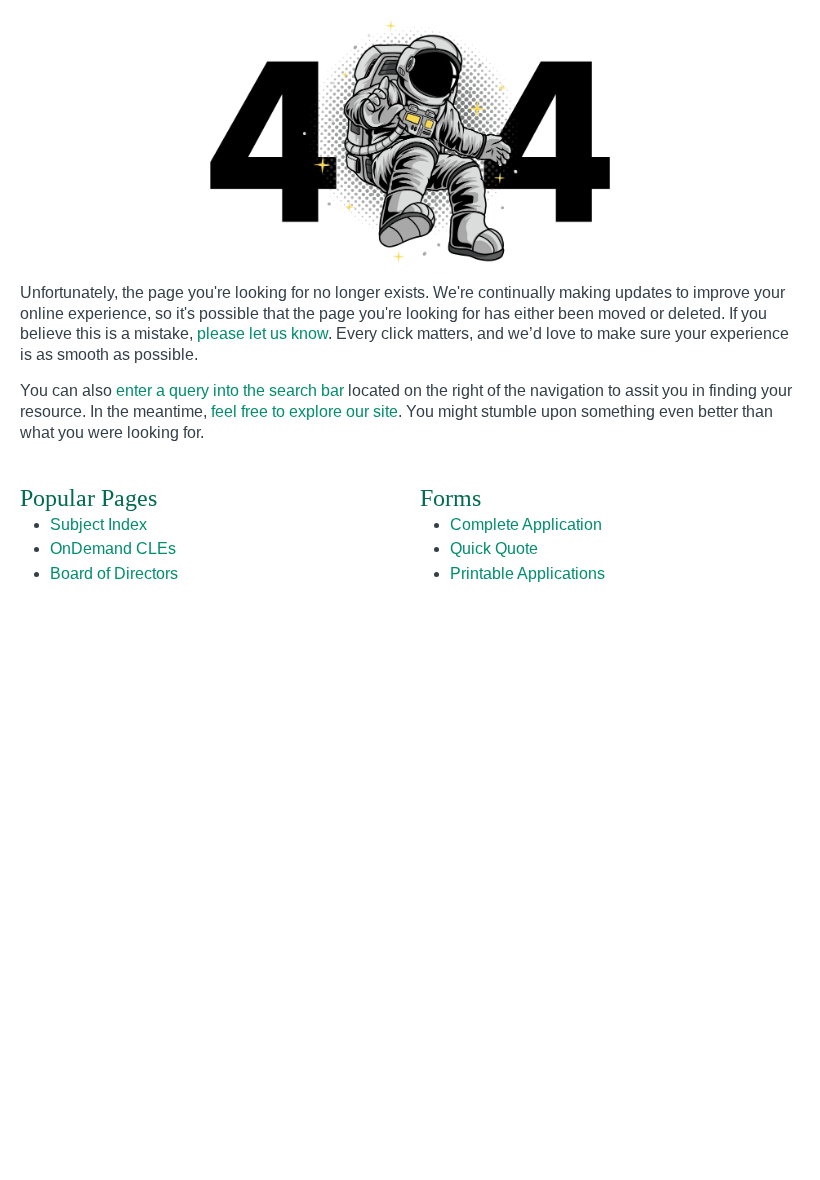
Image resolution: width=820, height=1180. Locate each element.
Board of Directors (114, 573)
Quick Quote (494, 548)
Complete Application (526, 524)
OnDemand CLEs (113, 548)
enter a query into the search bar (230, 390)
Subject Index (98, 524)
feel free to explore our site (304, 411)
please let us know (262, 333)
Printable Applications (527, 573)
